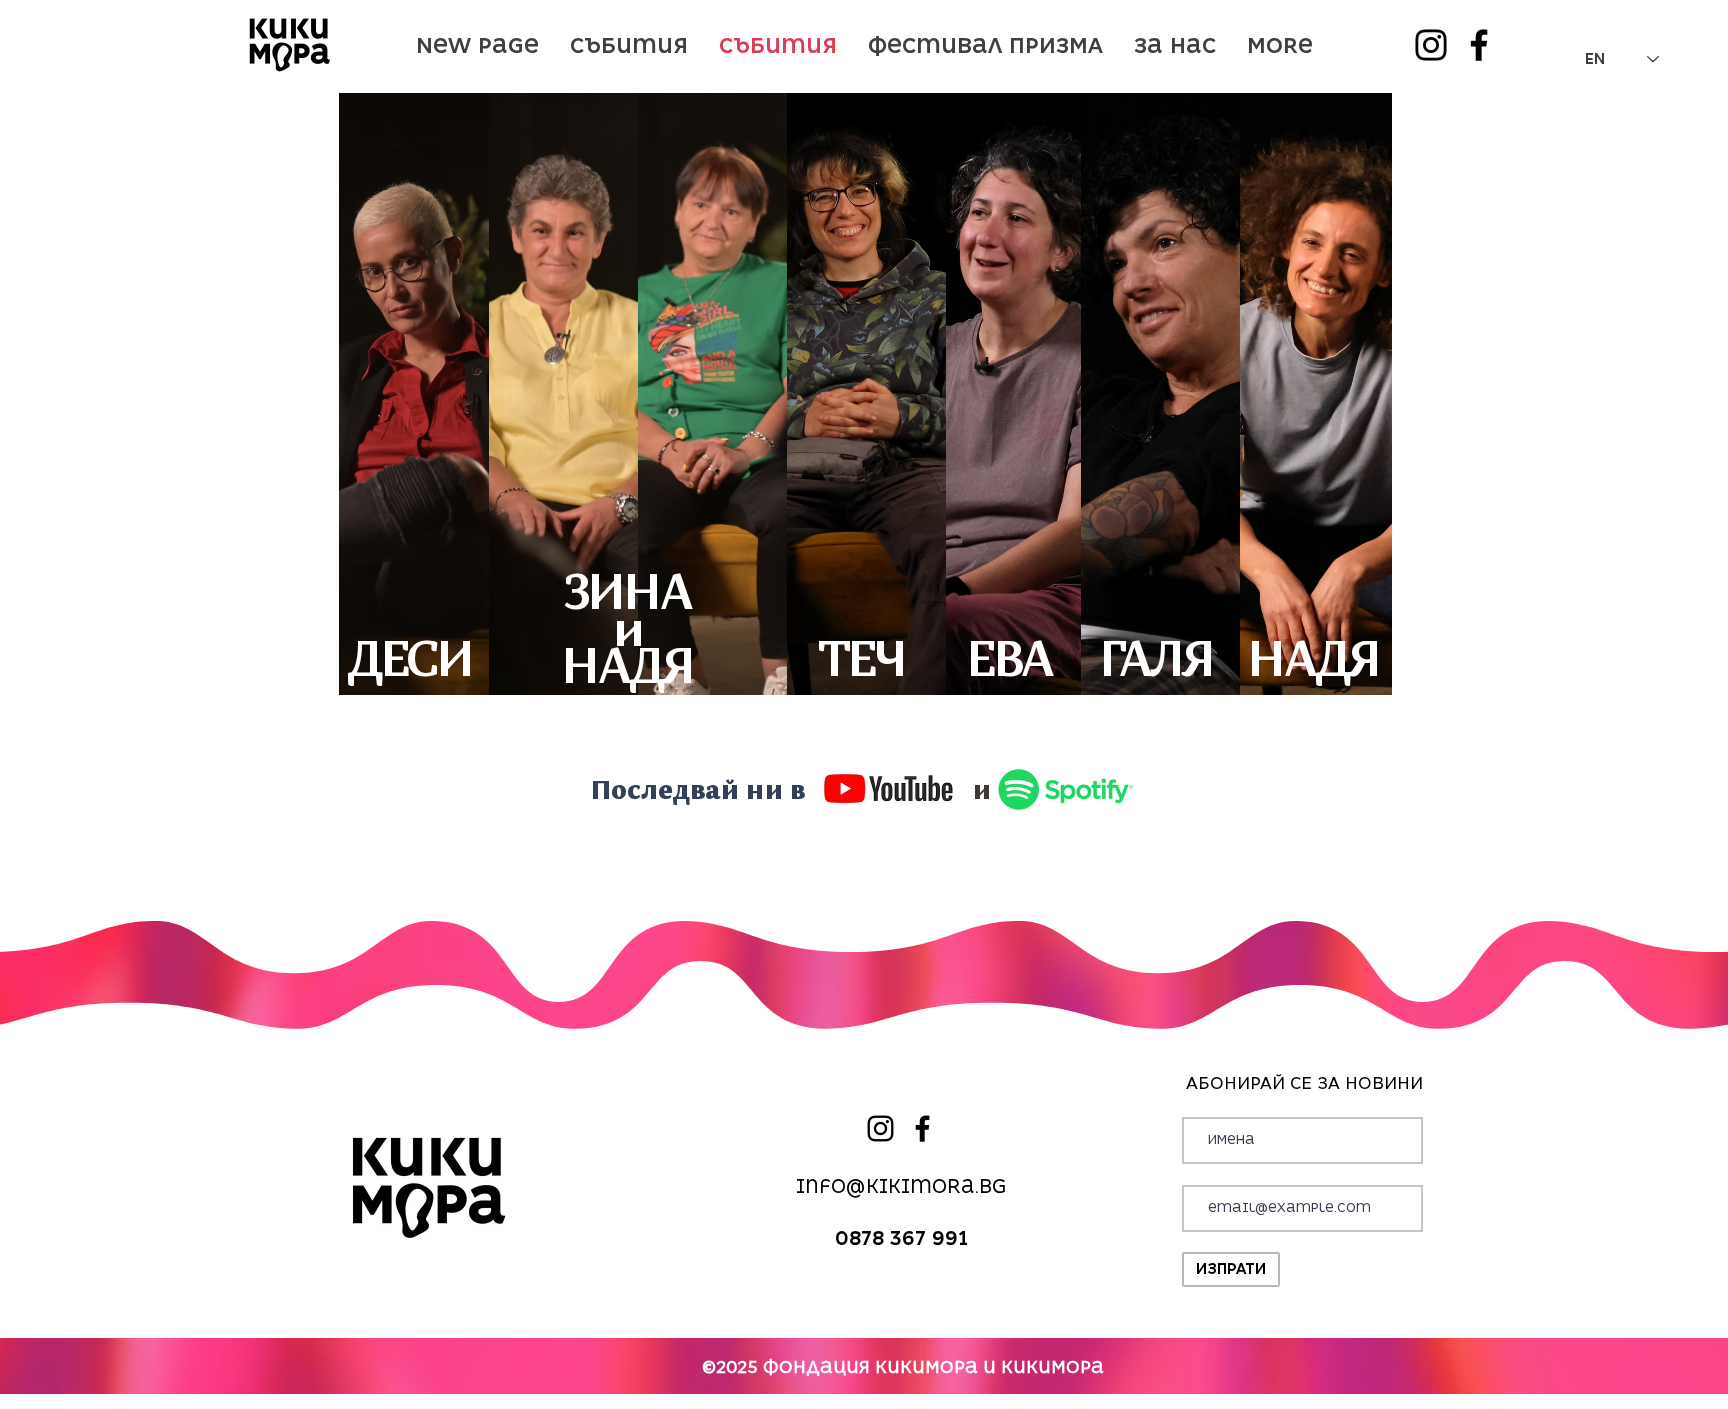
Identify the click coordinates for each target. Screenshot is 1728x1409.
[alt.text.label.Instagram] (1431, 45)
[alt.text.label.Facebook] (1479, 45)
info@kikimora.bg (901, 1186)
